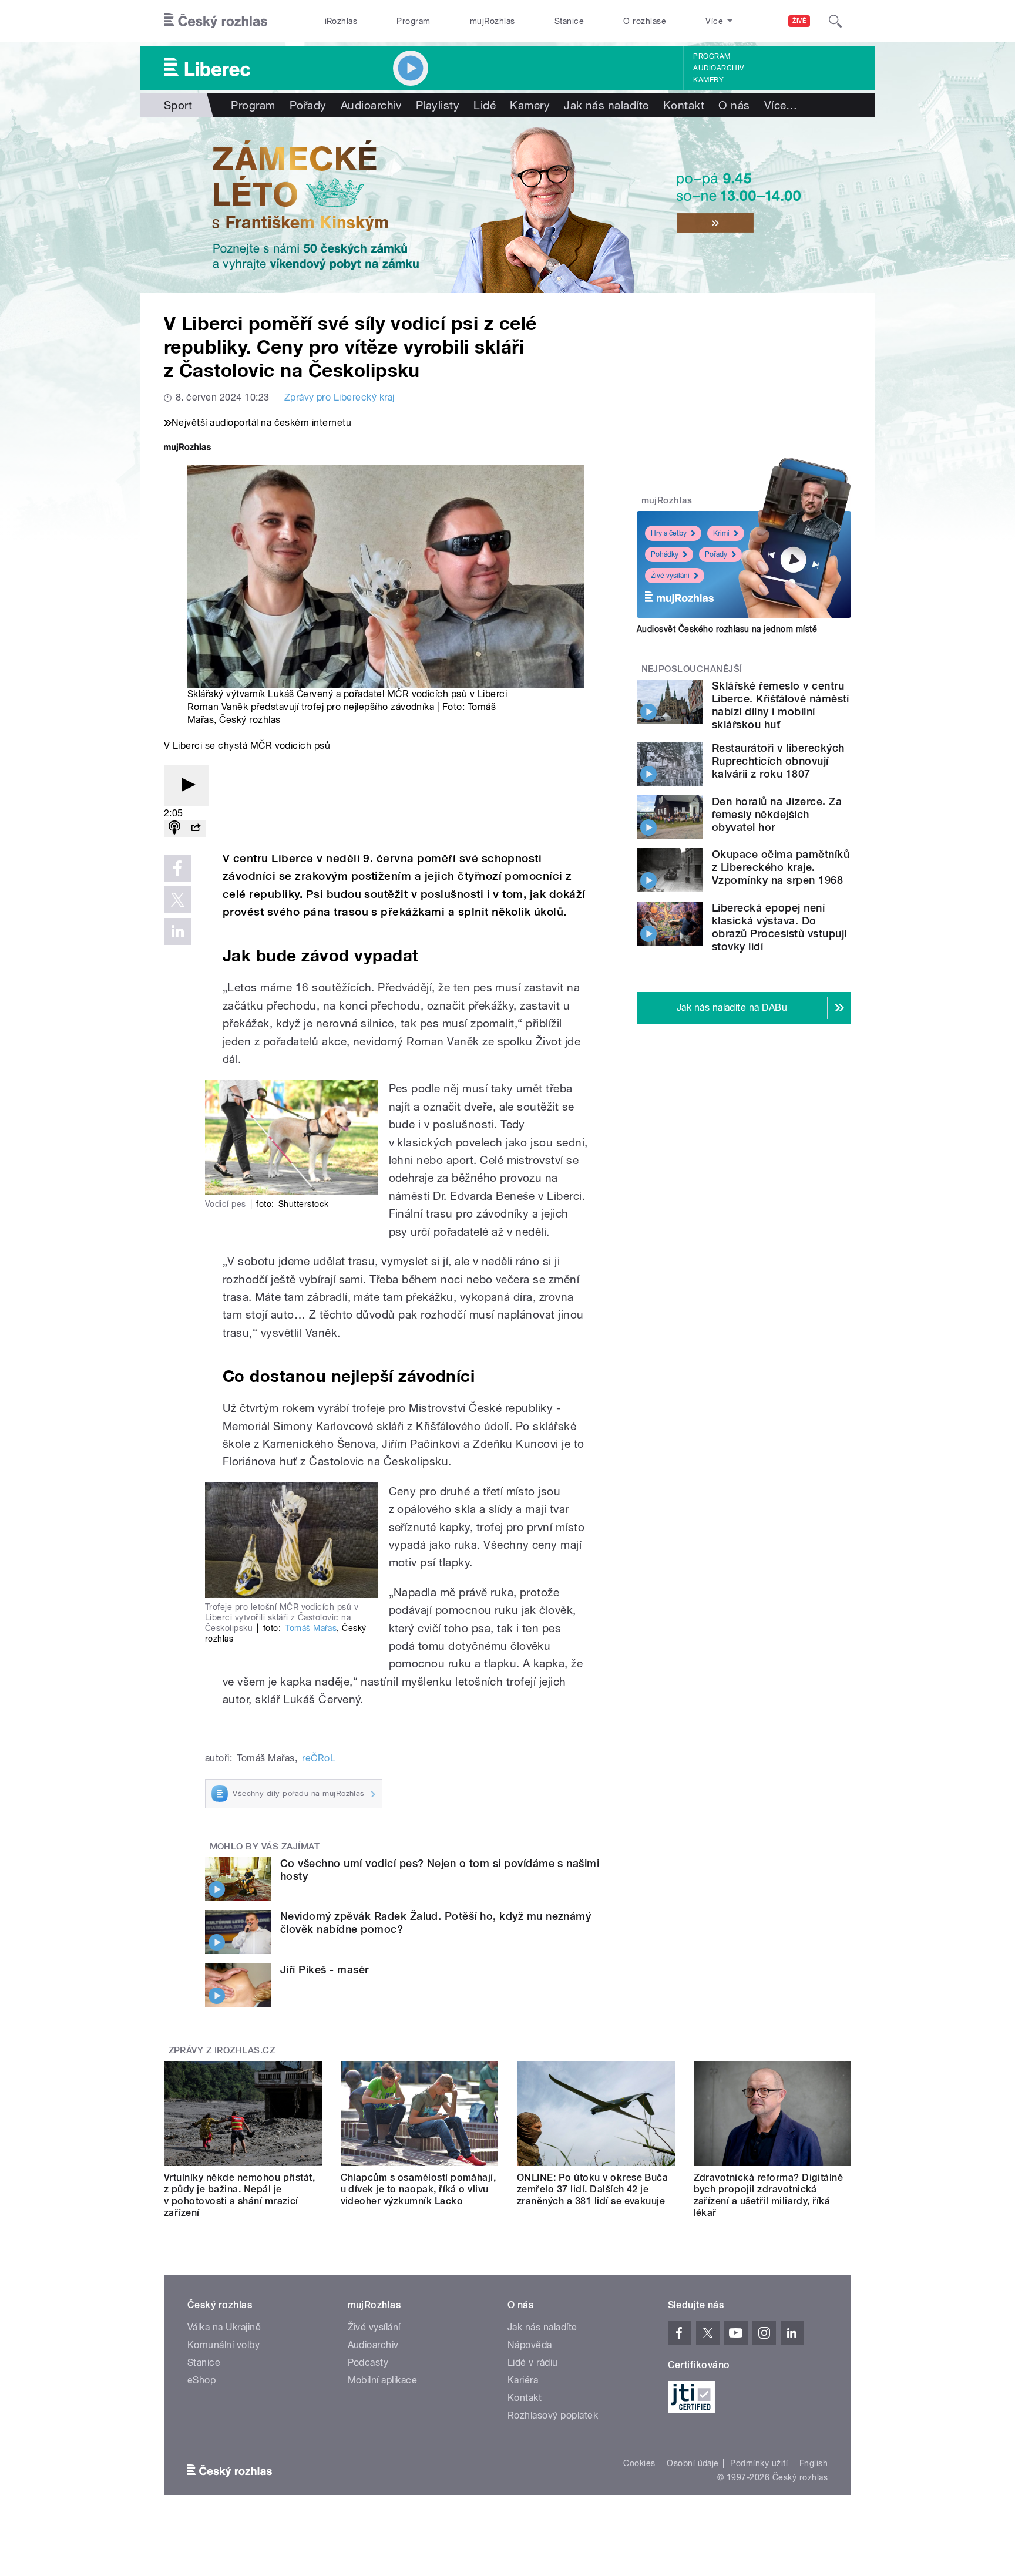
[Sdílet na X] (177, 900)
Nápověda (530, 2345)
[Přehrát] (186, 786)
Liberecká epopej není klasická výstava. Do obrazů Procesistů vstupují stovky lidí (779, 927)
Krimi (721, 533)
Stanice (569, 21)
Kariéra (523, 2380)
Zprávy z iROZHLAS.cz (222, 2050)
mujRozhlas (493, 21)
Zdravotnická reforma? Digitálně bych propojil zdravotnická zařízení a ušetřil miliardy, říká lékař (769, 2195)
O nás (734, 105)
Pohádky (665, 554)
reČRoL (319, 1758)
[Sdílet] (196, 828)
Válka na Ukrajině (224, 2327)
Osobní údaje (693, 2463)
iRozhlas (341, 21)
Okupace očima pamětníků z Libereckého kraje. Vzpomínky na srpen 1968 (781, 867)
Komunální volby (223, 2345)
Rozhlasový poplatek (553, 2415)
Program (413, 21)
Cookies (639, 2463)
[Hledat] (835, 21)
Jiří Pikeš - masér (325, 1970)
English (814, 2463)
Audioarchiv (718, 68)
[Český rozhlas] (216, 21)
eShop (201, 2380)
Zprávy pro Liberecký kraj (340, 397)
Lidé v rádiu (533, 2363)
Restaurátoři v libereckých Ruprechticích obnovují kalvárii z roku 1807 (778, 761)
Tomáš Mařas (311, 1628)
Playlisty (438, 105)
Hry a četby (669, 533)
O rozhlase (645, 21)
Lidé (485, 105)
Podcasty (368, 2363)
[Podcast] (174, 828)
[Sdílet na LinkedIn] (177, 931)
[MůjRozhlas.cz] (187, 448)
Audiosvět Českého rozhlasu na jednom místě (727, 629)
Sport (178, 105)
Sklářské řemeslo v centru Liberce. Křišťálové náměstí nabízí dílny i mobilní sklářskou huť (781, 705)
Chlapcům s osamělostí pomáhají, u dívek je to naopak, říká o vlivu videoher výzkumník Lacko (419, 2189)
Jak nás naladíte (606, 105)
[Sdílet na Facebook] (177, 868)
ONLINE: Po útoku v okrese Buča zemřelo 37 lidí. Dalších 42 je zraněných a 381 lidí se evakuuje (592, 2189)
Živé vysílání (670, 576)
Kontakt (684, 105)
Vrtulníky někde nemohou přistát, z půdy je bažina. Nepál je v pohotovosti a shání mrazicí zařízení (239, 2195)
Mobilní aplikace (383, 2380)
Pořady (308, 105)
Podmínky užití (759, 2463)
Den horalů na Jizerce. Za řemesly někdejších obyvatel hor (777, 814)
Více (781, 105)
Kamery (708, 80)
